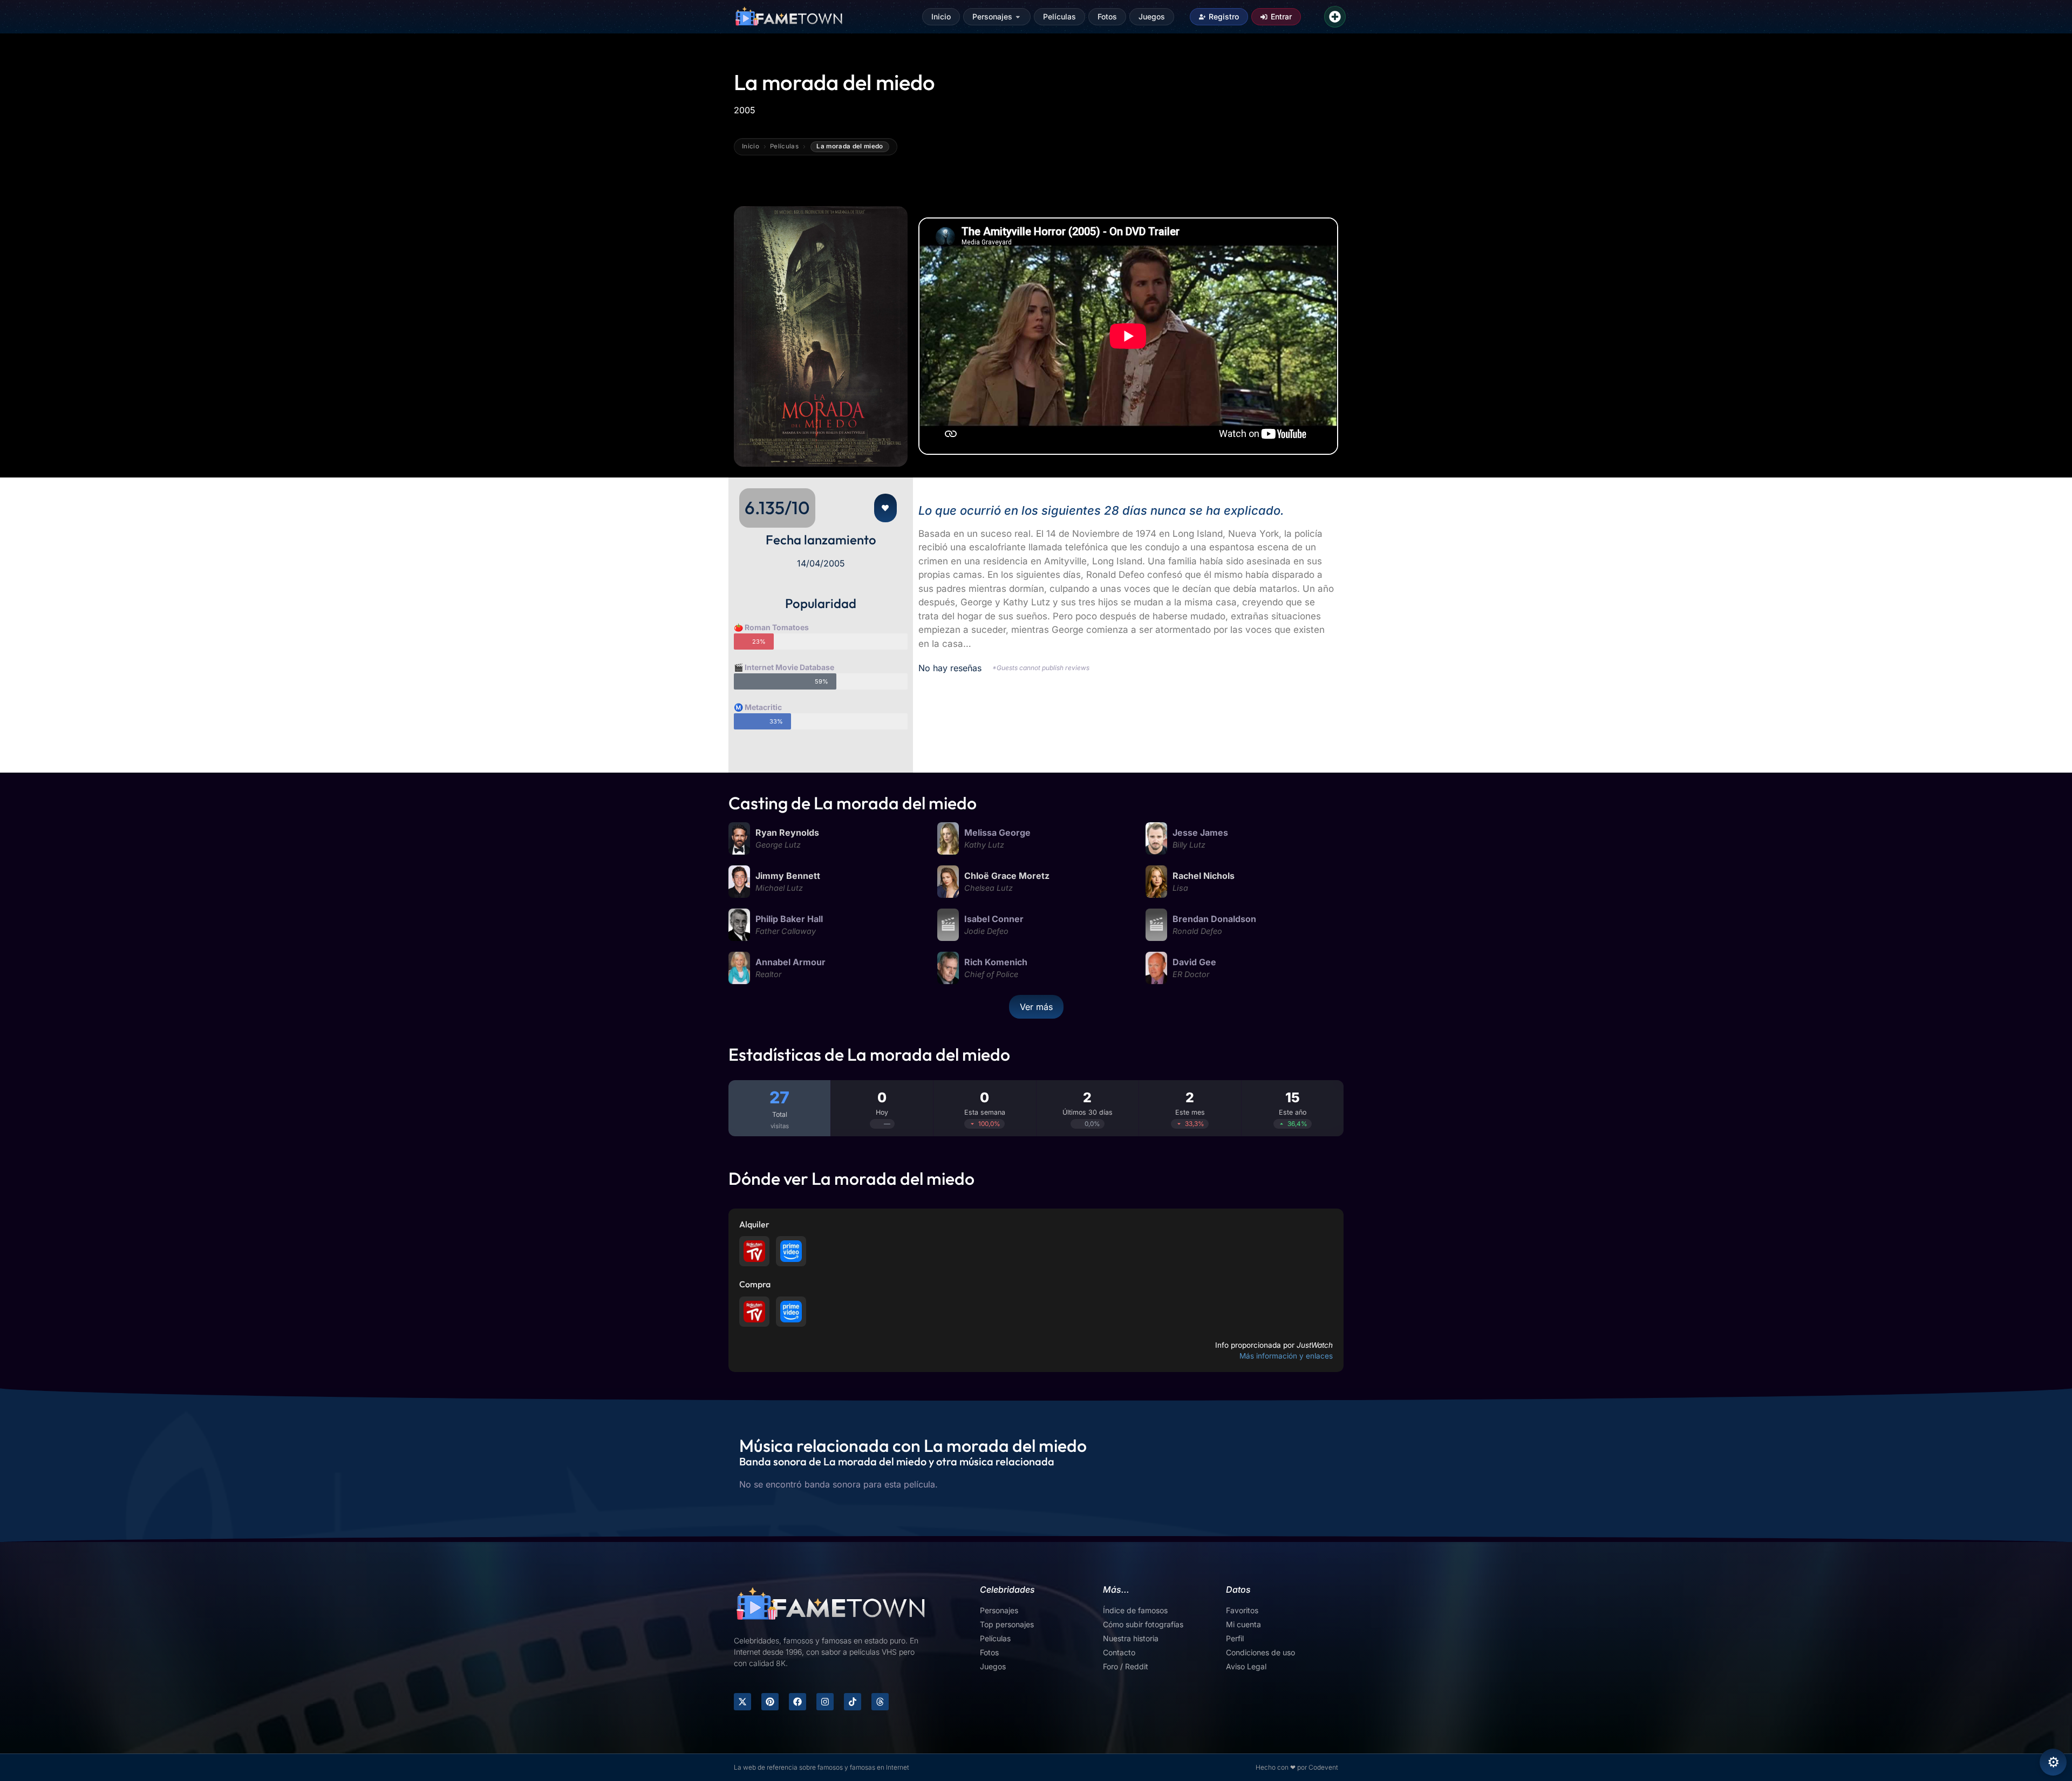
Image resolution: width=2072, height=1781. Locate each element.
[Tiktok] (853, 1702)
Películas (1059, 16)
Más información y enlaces (1286, 1356)
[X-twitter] (742, 1702)
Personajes (992, 16)
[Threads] (880, 1702)
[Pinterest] (770, 1702)
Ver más (1036, 1007)
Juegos (1152, 16)
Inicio (941, 16)
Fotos (1107, 16)
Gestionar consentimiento (2053, 1762)
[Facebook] (798, 1702)
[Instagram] (825, 1702)
